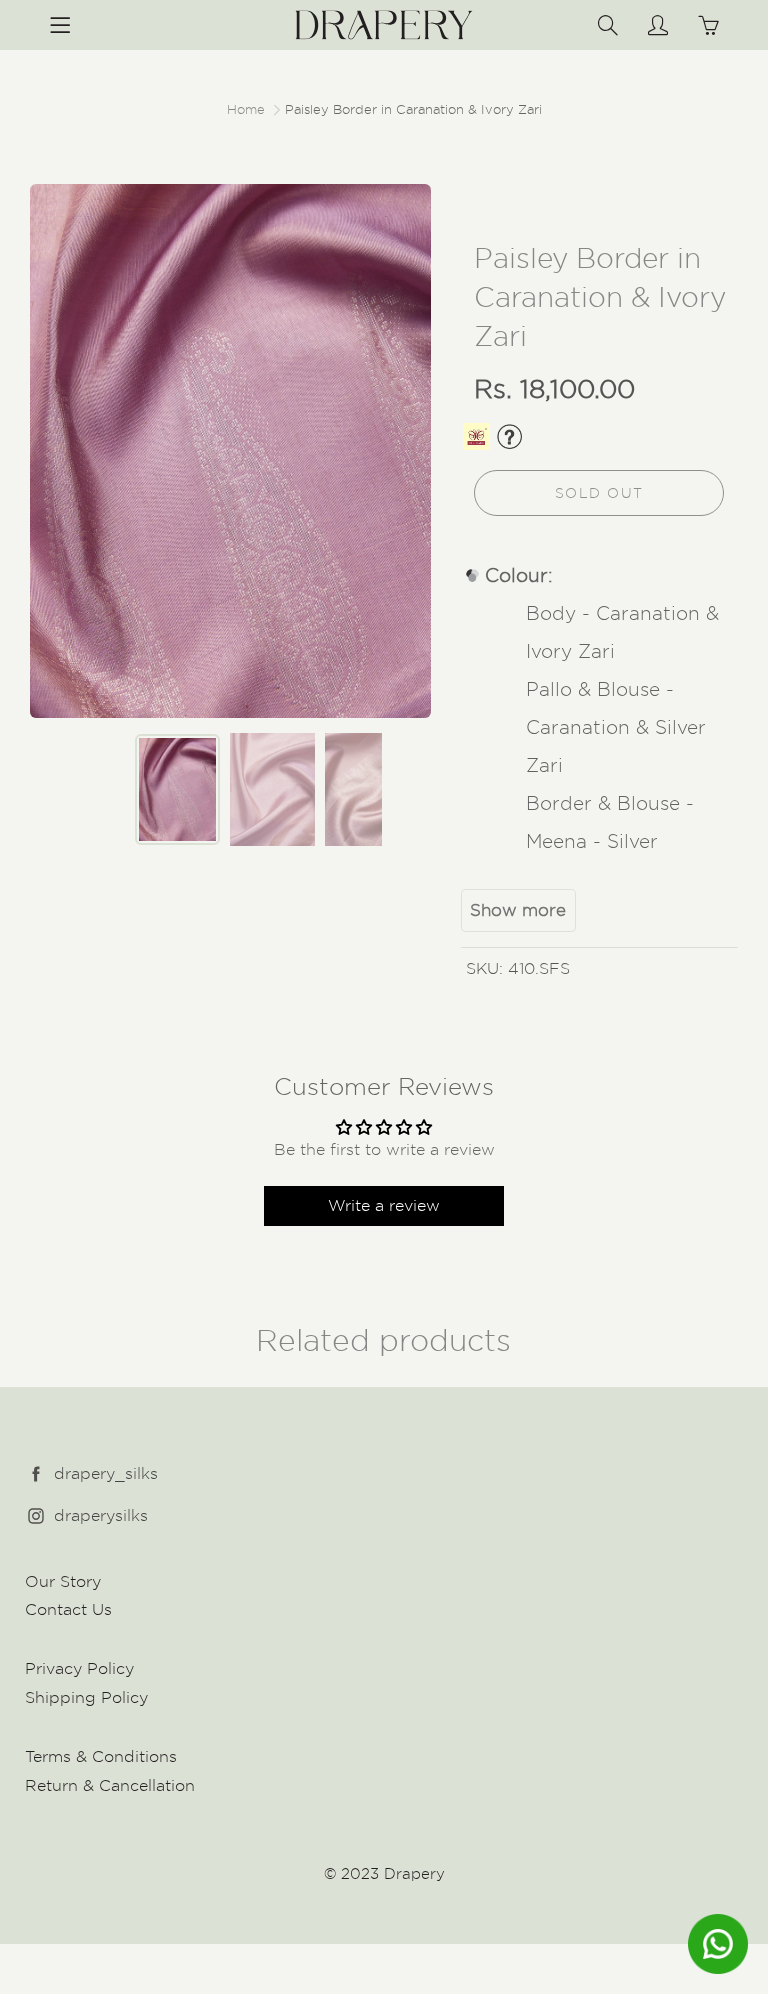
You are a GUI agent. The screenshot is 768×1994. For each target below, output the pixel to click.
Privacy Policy (79, 1668)
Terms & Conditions (101, 1756)
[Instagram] (36, 1516)
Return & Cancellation (110, 1785)
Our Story (63, 1581)
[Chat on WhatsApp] (718, 1944)
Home (246, 109)
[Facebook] (36, 1474)
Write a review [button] (384, 1205)
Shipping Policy (86, 1697)
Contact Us (68, 1609)
